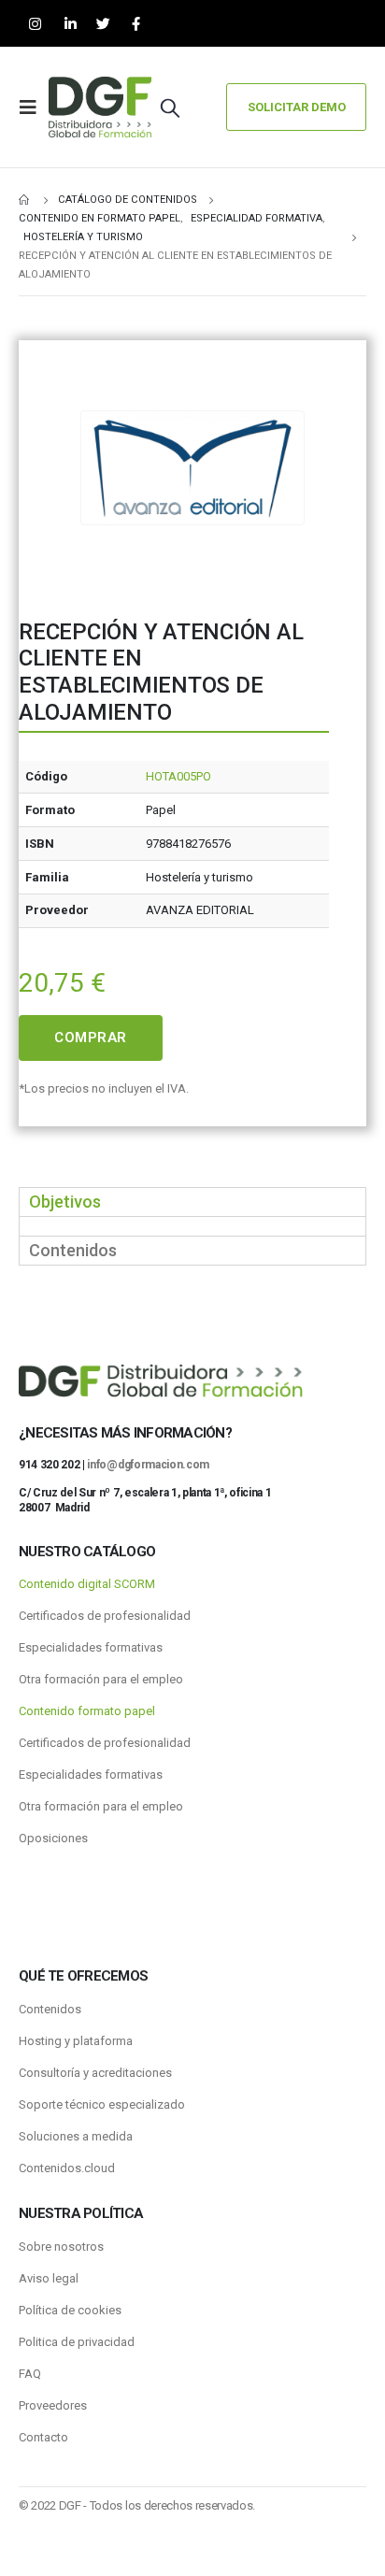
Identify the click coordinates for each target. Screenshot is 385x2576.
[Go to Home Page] (25, 200)
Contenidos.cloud (67, 2168)
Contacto (43, 2437)
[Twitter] (103, 24)
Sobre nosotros (61, 2247)
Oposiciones (53, 1838)
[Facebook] (136, 24)
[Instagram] (35, 24)
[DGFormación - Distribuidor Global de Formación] (100, 107)
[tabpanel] (192, 1226)
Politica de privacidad (77, 2342)
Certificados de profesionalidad (105, 1616)
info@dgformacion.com (148, 1465)
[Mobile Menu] (34, 107)
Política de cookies (70, 2310)
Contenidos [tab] (73, 1250)
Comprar (91, 1038)
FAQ (30, 2374)
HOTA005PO (178, 776)
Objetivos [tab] (65, 1202)
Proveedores (53, 2405)
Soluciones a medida (76, 2136)
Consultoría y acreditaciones (95, 2073)
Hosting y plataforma (76, 2041)
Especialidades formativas (91, 1647)
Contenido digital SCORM (87, 1584)
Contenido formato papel (87, 1711)
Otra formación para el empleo (101, 1679)
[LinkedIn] (71, 24)
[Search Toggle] (170, 107)
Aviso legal (49, 2278)
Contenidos (50, 2009)
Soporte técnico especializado (102, 2104)
